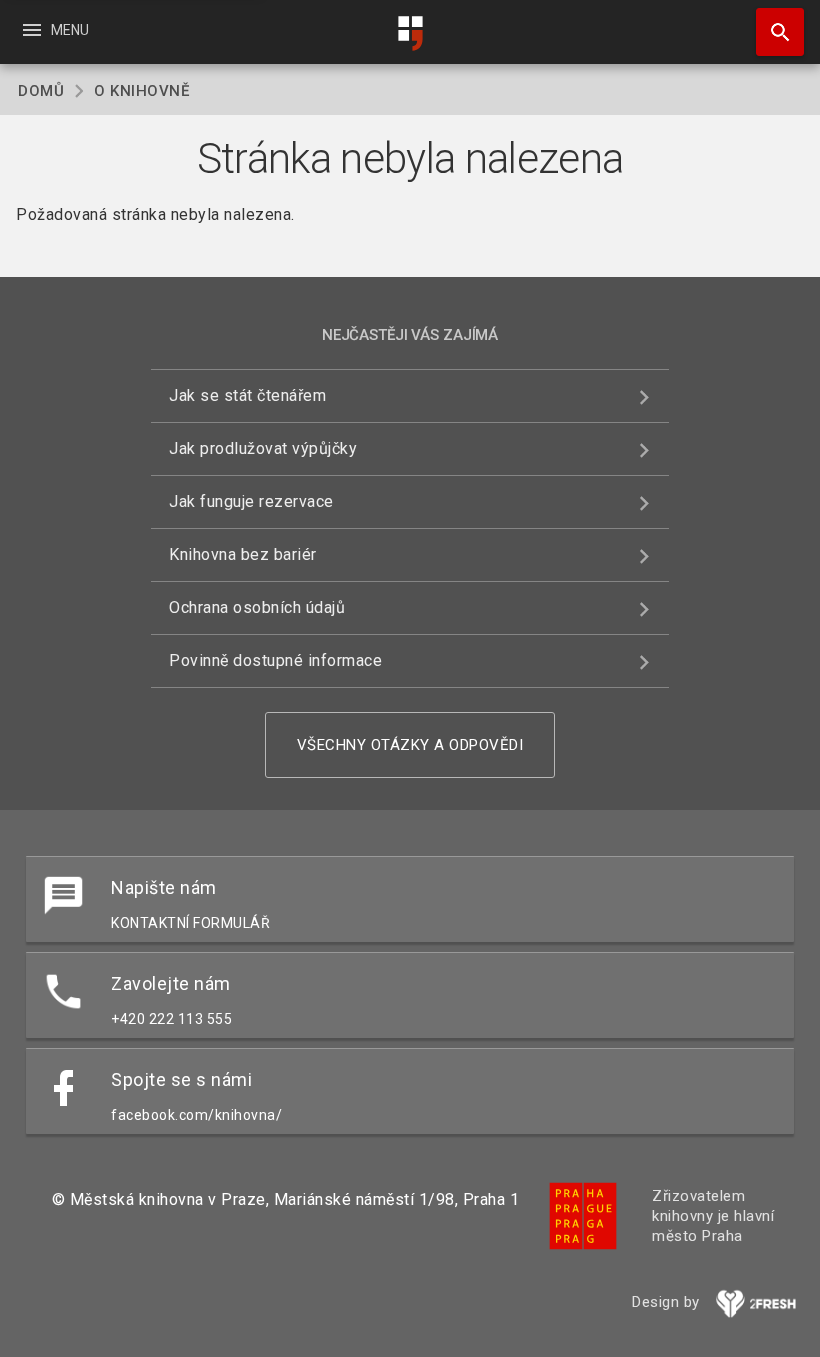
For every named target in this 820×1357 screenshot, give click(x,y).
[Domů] (410, 33)
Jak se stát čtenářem (247, 395)
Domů (41, 91)
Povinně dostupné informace (275, 660)
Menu (54, 30)
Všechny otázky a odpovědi (410, 745)
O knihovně (141, 91)
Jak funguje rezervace (251, 501)
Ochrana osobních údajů (257, 607)
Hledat (773, 32)
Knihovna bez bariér (243, 554)
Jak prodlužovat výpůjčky (263, 448)
